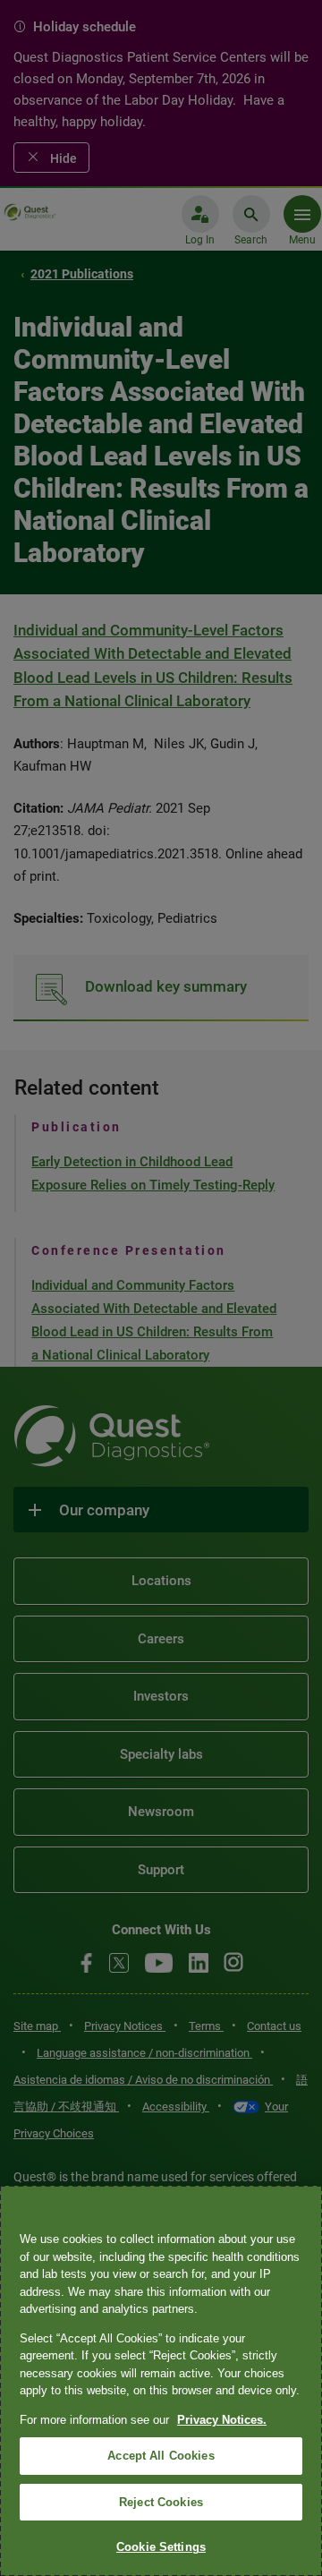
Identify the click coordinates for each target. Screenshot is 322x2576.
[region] (161, 2381)
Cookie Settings (161, 2547)
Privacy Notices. (222, 2420)
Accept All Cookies (161, 2456)
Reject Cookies (161, 2502)
